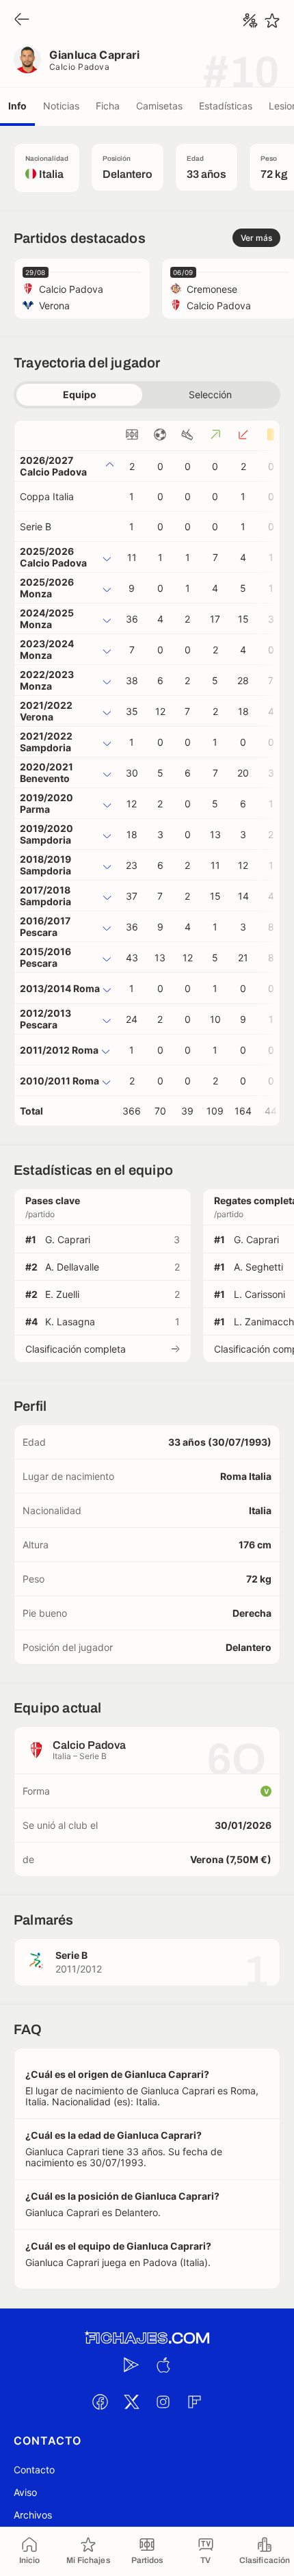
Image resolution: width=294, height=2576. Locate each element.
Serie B (36, 526)
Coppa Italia (47, 496)
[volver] (22, 20)
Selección (210, 394)
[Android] (131, 2365)
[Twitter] (131, 2402)
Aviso (25, 2492)
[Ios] (163, 2365)
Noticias (61, 106)
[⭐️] (272, 21)
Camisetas (159, 106)
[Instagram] (163, 2402)
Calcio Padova (79, 67)
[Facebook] (100, 2402)
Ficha (108, 106)
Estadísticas (226, 106)
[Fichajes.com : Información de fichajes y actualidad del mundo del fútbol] (147, 2338)
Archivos (33, 2515)
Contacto (34, 2470)
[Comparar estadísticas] (250, 21)
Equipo (80, 394)
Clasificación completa (76, 1349)
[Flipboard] (194, 2402)
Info (17, 106)
